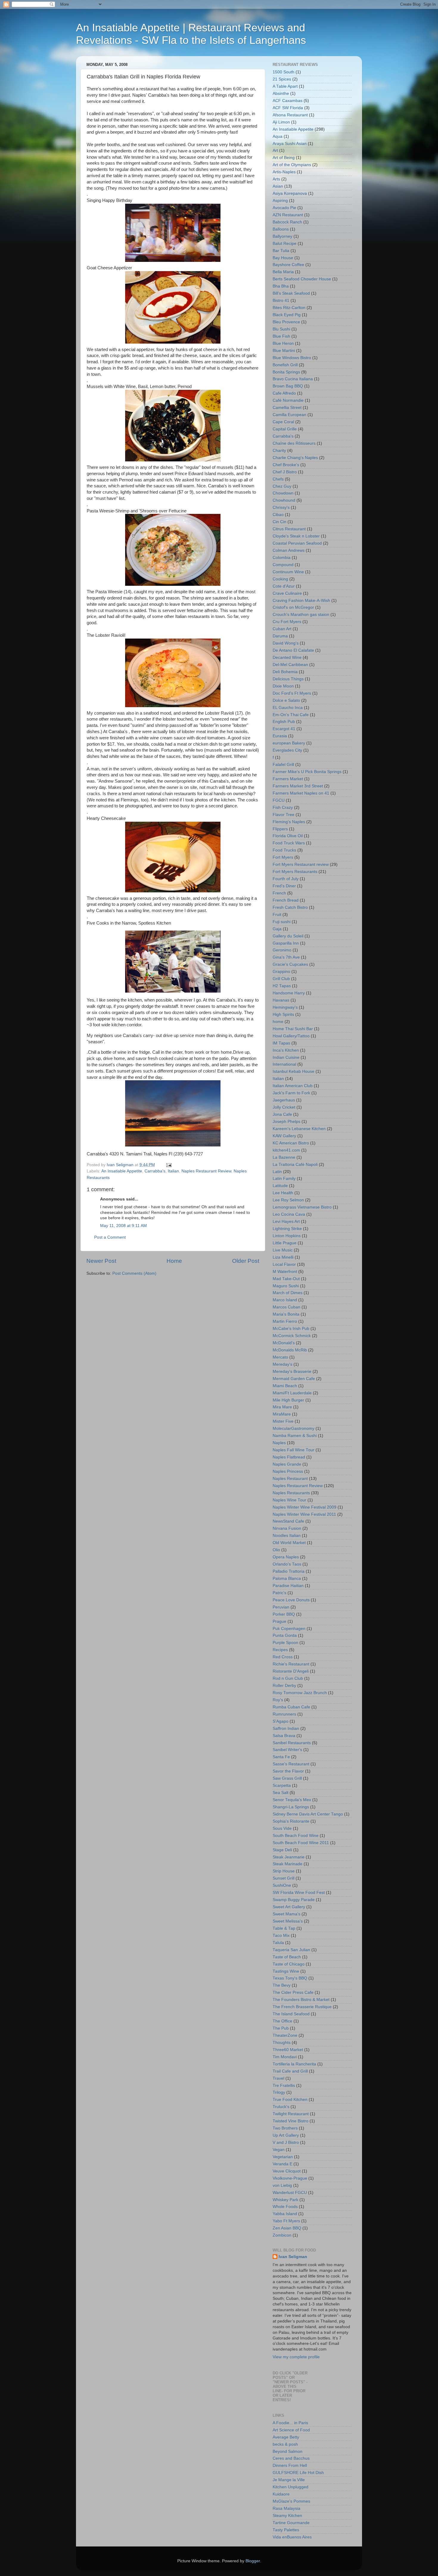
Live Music (283, 1250)
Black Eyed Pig (287, 315)
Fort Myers (283, 857)
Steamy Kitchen (287, 2516)
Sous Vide (282, 1828)
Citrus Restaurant (289, 529)
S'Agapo (281, 1721)
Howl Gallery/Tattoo (291, 1036)
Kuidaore (281, 2494)
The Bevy (282, 1985)
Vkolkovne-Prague (290, 2178)
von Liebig (282, 2185)
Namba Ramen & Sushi (295, 1436)
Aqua (278, 136)
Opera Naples (286, 1557)
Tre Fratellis (284, 2086)
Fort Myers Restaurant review (301, 864)
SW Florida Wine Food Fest (299, 1893)
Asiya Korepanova (290, 193)
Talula (278, 1943)
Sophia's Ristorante (291, 1821)
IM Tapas (281, 1043)
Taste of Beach (287, 1957)
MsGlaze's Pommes (291, 2501)
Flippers (280, 829)
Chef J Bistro (285, 472)
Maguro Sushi (286, 1286)
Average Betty (286, 2437)
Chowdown (283, 493)
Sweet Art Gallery (289, 1907)
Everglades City (287, 750)
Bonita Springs (286, 372)
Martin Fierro (285, 1321)
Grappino (281, 972)
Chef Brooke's (286, 465)
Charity (279, 451)
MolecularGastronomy (293, 1428)
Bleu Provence (286, 322)
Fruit (277, 915)
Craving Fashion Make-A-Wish (301, 601)
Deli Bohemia (285, 672)
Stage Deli (282, 1850)
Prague (279, 1621)
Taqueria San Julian (291, 1950)
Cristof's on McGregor (293, 607)
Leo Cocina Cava (289, 1214)
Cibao (278, 515)
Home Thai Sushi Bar (293, 1029)
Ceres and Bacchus (291, 2458)
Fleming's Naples (289, 822)
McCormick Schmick (292, 1336)
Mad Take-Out (286, 1279)
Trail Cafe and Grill (290, 2071)
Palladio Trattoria (289, 1571)
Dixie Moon (283, 686)
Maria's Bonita (286, 1314)
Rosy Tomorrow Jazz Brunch (300, 1693)
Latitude (280, 1186)
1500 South (284, 72)
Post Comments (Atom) (134, 1273)
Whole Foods (285, 2207)
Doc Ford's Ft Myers (292, 693)
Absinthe (281, 94)
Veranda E (282, 2164)
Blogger (253, 2561)
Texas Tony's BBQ (290, 1978)
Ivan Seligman (293, 2257)
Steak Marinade (288, 1864)
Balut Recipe (285, 244)
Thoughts (282, 2043)
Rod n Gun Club (288, 1678)
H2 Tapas (282, 986)
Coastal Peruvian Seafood (297, 543)
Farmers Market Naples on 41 (301, 793)
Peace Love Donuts (291, 1600)
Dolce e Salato (286, 700)
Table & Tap (284, 1928)
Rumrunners (284, 1714)
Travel (278, 2078)
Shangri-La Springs (291, 1807)
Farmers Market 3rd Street (298, 786)
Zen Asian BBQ (287, 2228)
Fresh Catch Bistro (290, 907)
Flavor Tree (284, 815)
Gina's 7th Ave (286, 957)
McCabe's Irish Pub (291, 1329)
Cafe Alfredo (284, 393)
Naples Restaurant (290, 1479)
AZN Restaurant (288, 215)
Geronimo (282, 950)
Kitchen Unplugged (291, 2487)
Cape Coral (283, 422)
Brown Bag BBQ (288, 386)
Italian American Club (293, 1086)
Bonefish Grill (285, 365)
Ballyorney (282, 236)
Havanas (281, 1000)
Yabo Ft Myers (286, 2221)
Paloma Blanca (287, 1578)
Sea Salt (281, 1793)
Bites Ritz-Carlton (289, 308)
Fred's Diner (284, 886)
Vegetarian (283, 2157)
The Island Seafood (291, 2014)
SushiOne (282, 1885)
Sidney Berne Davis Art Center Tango (308, 1814)
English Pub (284, 722)
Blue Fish (281, 336)
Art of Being (284, 158)
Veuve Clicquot (287, 2171)
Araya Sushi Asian (290, 144)
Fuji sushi (282, 922)
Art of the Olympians (292, 165)
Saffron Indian (286, 1729)
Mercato (280, 1357)
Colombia (282, 558)
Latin (277, 1172)
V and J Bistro (286, 2142)
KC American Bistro (291, 1143)
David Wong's (286, 643)
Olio (276, 1550)
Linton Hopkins (287, 1236)
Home (174, 1261)
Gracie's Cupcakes (290, 964)
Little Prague (285, 1243)
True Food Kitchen (290, 2100)
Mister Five (283, 1421)
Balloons (281, 229)
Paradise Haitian (288, 1586)
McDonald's (284, 1343)
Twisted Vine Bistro (291, 2121)
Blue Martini (284, 351)
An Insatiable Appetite (122, 1171)
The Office (282, 2021)
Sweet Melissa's (288, 1921)
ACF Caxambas (288, 101)
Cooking (280, 579)
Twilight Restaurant (291, 2114)
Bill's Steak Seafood (291, 293)
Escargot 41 (284, 729)
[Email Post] (168, 1165)
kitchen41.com (286, 1150)
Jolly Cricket (284, 1107)
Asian (278, 186)
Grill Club (281, 979)
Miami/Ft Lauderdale (292, 1393)
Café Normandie (288, 400)
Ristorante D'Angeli (291, 1671)
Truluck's (281, 2107)
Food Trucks (284, 850)
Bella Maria (283, 272)
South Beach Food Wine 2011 (301, 1843)
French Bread (286, 900)
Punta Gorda (285, 1635)
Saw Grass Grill (287, 1778)
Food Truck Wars (289, 843)
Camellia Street (287, 408)
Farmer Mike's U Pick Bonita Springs (307, 772)
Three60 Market (288, 2050)
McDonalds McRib (290, 1350)
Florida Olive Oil (288, 836)
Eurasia (280, 736)
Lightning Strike (287, 1229)
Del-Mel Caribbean (290, 665)
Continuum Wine (288, 572)
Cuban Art (282, 629)
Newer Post (101, 1261)
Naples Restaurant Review (206, 1171)
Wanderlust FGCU (290, 2193)
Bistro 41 (281, 300)
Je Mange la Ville (289, 2480)
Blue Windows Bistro (292, 358)
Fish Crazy (283, 808)
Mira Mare (282, 1407)
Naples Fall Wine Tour (293, 1450)
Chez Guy (282, 486)
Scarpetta (282, 1785)
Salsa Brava (284, 1736)
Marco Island (285, 1300)
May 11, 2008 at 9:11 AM (124, 1226)
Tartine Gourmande (291, 2523)
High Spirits (283, 1015)
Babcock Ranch (287, 222)
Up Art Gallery (286, 2135)
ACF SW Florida (288, 108)
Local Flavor (284, 1264)
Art (275, 150)
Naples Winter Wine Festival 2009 (305, 1507)
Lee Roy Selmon (288, 1200)
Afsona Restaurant (290, 115)
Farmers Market (288, 779)
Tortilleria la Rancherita (294, 2064)
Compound (283, 565)
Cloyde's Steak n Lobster (296, 536)
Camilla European (289, 415)
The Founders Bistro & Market (301, 2000)
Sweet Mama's (286, 1914)
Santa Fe (281, 1757)
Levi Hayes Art (286, 1221)
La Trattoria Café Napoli (295, 1165)
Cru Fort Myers (287, 622)
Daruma (280, 636)
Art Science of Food (291, 2430)
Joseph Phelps (286, 1122)
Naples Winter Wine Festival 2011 (304, 1514)
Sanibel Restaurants (292, 1743)
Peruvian (281, 1607)
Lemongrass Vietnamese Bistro (302, 1207)
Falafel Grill (283, 765)
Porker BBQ (284, 1614)
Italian (173, 1171)
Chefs (278, 479)
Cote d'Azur (284, 586)
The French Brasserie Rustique (302, 2007)
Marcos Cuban (286, 1307)
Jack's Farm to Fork (291, 1093)
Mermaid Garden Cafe (294, 1379)
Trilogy (279, 2092)
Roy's (278, 1700)
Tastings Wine (286, 1971)
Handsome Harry (289, 993)
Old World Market (289, 1543)
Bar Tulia (281, 251)
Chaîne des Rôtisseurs (294, 443)
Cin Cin (279, 522)
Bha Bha (281, 286)
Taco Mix (281, 1936)
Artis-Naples (284, 172)
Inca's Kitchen (286, 1050)
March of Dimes (288, 1293)
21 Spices (282, 79)
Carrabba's (155, 1171)
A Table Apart (285, 86)
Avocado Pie (284, 208)
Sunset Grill (284, 1878)
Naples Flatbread (289, 1457)
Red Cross (283, 1657)
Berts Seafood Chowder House (302, 279)
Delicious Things (288, 679)
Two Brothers (285, 2128)
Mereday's (282, 1364)
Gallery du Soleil (288, 936)
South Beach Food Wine (296, 1836)
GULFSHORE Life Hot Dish (298, 2473)
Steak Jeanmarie (289, 1857)
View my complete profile (296, 2357)
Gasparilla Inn (286, 943)
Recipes (280, 1650)
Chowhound (284, 500)
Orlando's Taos (287, 1564)
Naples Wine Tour (289, 1500)
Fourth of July (286, 879)
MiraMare (282, 1414)
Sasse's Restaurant (291, 1764)
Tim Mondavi (285, 2057)
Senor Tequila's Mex (292, 1800)
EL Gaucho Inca (288, 708)
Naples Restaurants (291, 1493)
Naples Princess (288, 1471)
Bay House (283, 258)
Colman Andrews (289, 550)
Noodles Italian (287, 1536)
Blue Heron (283, 343)
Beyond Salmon (288, 2451)
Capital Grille (285, 429)
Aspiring (280, 201)
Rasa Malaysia (286, 2508)
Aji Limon (281, 122)
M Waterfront (285, 1272)
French (279, 893)
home (278, 1022)
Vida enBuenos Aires (292, 2537)
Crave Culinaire (287, 593)
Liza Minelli (283, 1257)
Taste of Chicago (289, 1964)
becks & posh (285, 2444)
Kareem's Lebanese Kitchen (299, 1129)
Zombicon (282, 2235)
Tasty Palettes (286, 2530)
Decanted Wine (287, 657)
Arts (276, 179)
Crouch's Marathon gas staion (301, 615)
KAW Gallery (284, 1136)
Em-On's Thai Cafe (291, 715)
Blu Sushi (281, 329)
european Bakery (289, 743)
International (284, 1064)
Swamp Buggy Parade (294, 1900)
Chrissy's (281, 507)
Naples (279, 1443)
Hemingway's (285, 1007)
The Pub (281, 2028)
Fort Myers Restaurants (295, 872)
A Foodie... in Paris (290, 2423)
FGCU (279, 800)
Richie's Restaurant (291, 1664)
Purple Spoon (285, 1643)
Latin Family (284, 1179)
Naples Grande (287, 1464)
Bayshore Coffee (288, 265)
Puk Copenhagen (289, 1629)
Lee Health (283, 1193)
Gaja (277, 929)
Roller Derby (284, 1686)
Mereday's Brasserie (292, 1372)
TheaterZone (285, 2035)
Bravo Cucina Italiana (293, 379)
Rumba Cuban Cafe (291, 1707)
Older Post (246, 1261)
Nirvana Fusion (287, 1528)
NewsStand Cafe (288, 1521)
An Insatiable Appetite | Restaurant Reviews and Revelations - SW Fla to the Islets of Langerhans (191, 34)
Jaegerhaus (284, 1100)
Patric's (279, 1593)
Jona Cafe (282, 1114)
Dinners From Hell (290, 2465)
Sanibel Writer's (287, 1750)
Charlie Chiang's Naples (295, 458)
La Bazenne (284, 1157)
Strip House (284, 1871)
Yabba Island (285, 2214)
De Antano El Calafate (293, 650)
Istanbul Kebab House (293, 1071)
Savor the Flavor (288, 1771)
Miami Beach (285, 1386)
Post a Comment (110, 1237)
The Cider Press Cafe (293, 1992)
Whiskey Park (285, 2200)
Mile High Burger (288, 1400)
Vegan (279, 2150)
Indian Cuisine (286, 1057)
